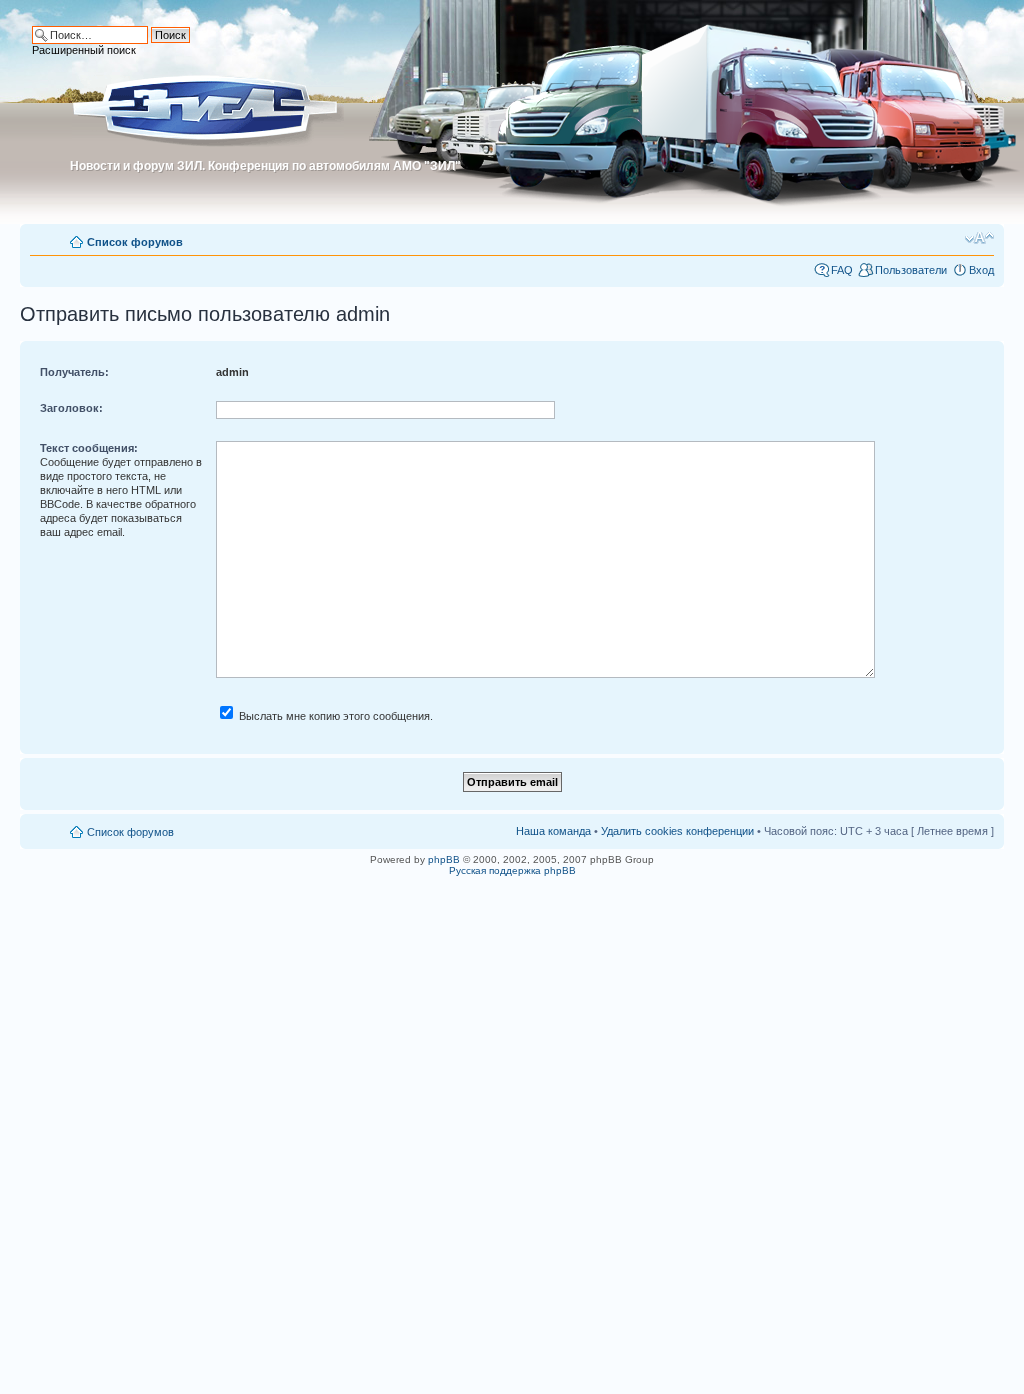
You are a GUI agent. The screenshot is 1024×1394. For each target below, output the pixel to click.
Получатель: (74, 372)
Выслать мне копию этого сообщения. (334, 716)
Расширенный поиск (84, 50)
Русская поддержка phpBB (512, 870)
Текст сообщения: (89, 448)
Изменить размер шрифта (979, 238)
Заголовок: (71, 408)
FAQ (842, 270)
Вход (981, 270)
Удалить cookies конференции (677, 831)
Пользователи (911, 270)
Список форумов (135, 242)
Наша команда (553, 831)
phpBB (444, 859)
